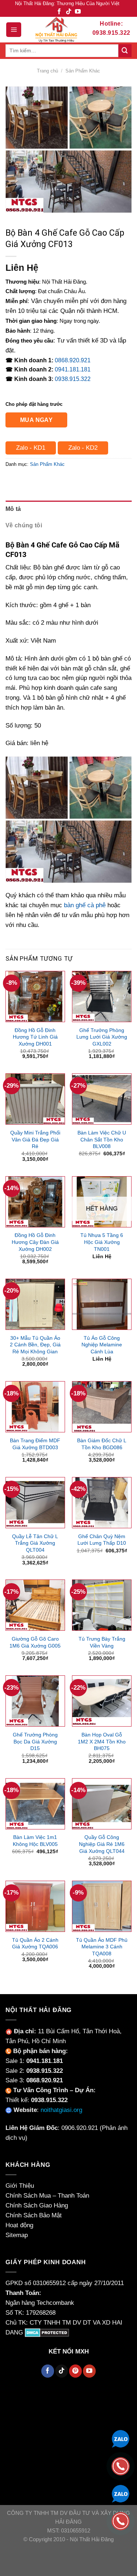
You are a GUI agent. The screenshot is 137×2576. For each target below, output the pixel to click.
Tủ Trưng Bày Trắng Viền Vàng (102, 1642)
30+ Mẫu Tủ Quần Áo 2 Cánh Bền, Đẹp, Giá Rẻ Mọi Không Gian (35, 1345)
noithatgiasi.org (61, 2110)
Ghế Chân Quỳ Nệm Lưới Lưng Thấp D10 (102, 1540)
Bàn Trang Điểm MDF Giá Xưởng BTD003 (35, 1444)
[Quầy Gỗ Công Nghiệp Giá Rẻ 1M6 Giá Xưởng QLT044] (102, 1804)
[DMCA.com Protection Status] (47, 2332)
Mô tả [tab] (13, 509)
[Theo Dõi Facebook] (59, 12)
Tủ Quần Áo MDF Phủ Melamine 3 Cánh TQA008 (102, 1947)
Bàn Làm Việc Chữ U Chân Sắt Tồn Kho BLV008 (102, 1139)
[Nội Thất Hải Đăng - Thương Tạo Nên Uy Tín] (56, 30)
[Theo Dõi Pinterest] (75, 2371)
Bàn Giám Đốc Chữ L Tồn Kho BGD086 (102, 1444)
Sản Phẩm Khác (83, 71)
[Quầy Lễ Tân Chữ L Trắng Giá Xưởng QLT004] (35, 1503)
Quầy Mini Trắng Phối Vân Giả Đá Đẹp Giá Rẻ (35, 1139)
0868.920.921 (73, 360)
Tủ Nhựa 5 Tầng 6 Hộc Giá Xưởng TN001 (102, 1242)
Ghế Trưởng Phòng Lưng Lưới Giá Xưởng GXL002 (102, 1037)
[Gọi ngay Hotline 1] (121, 2466)
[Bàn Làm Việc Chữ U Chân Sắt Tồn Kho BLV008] (102, 1099)
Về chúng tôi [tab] (24, 525)
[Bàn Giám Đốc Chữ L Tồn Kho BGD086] (102, 1407)
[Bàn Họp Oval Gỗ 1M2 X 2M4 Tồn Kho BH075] (102, 1701)
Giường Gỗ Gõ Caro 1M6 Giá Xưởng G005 (35, 1642)
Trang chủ (47, 71)
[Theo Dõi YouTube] (78, 12)
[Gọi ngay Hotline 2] (121, 2521)
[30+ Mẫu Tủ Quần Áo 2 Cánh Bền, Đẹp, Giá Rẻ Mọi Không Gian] (35, 1304)
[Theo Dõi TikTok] (69, 12)
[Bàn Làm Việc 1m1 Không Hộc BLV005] (35, 1804)
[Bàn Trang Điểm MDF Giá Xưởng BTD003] (35, 1407)
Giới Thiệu (20, 2186)
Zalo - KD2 (83, 448)
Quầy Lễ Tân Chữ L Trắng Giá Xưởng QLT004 (35, 1543)
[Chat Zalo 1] (121, 2438)
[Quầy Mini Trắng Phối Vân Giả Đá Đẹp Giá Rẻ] (35, 1099)
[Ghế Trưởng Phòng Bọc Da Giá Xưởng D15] (35, 1701)
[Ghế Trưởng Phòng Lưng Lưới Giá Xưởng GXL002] (102, 997)
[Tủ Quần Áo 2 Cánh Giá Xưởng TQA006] (35, 1906)
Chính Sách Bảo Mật (34, 2215)
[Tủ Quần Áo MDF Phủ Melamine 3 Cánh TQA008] (102, 1906)
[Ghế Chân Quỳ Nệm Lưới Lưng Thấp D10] (102, 1503)
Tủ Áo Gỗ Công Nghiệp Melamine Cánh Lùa (102, 1345)
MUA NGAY (37, 420)
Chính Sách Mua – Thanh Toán (47, 2196)
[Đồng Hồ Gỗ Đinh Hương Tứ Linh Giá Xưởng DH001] (35, 997)
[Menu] (14, 30)
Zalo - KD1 (31, 448)
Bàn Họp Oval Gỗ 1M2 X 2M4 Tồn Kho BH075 (102, 1741)
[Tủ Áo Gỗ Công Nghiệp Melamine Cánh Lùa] (102, 1304)
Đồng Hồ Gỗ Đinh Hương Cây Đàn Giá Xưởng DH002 (35, 1242)
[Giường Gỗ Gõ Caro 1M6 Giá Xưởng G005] (35, 1605)
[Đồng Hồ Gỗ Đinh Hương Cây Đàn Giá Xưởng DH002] (35, 1202)
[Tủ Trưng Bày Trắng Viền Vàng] (102, 1605)
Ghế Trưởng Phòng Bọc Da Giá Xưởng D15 (35, 1741)
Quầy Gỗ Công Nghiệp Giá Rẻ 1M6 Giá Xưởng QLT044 (102, 1844)
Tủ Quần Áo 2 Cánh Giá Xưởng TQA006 (35, 1943)
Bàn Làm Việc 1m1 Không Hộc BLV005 (35, 1841)
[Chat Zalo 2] (121, 2493)
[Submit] (125, 51)
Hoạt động (19, 2225)
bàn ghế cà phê (85, 905)
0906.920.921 (80, 2128)
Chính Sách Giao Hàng (37, 2205)
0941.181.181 (73, 369)
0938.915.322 (73, 379)
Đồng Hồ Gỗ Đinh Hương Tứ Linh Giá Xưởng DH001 (35, 1037)
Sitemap (17, 2235)
